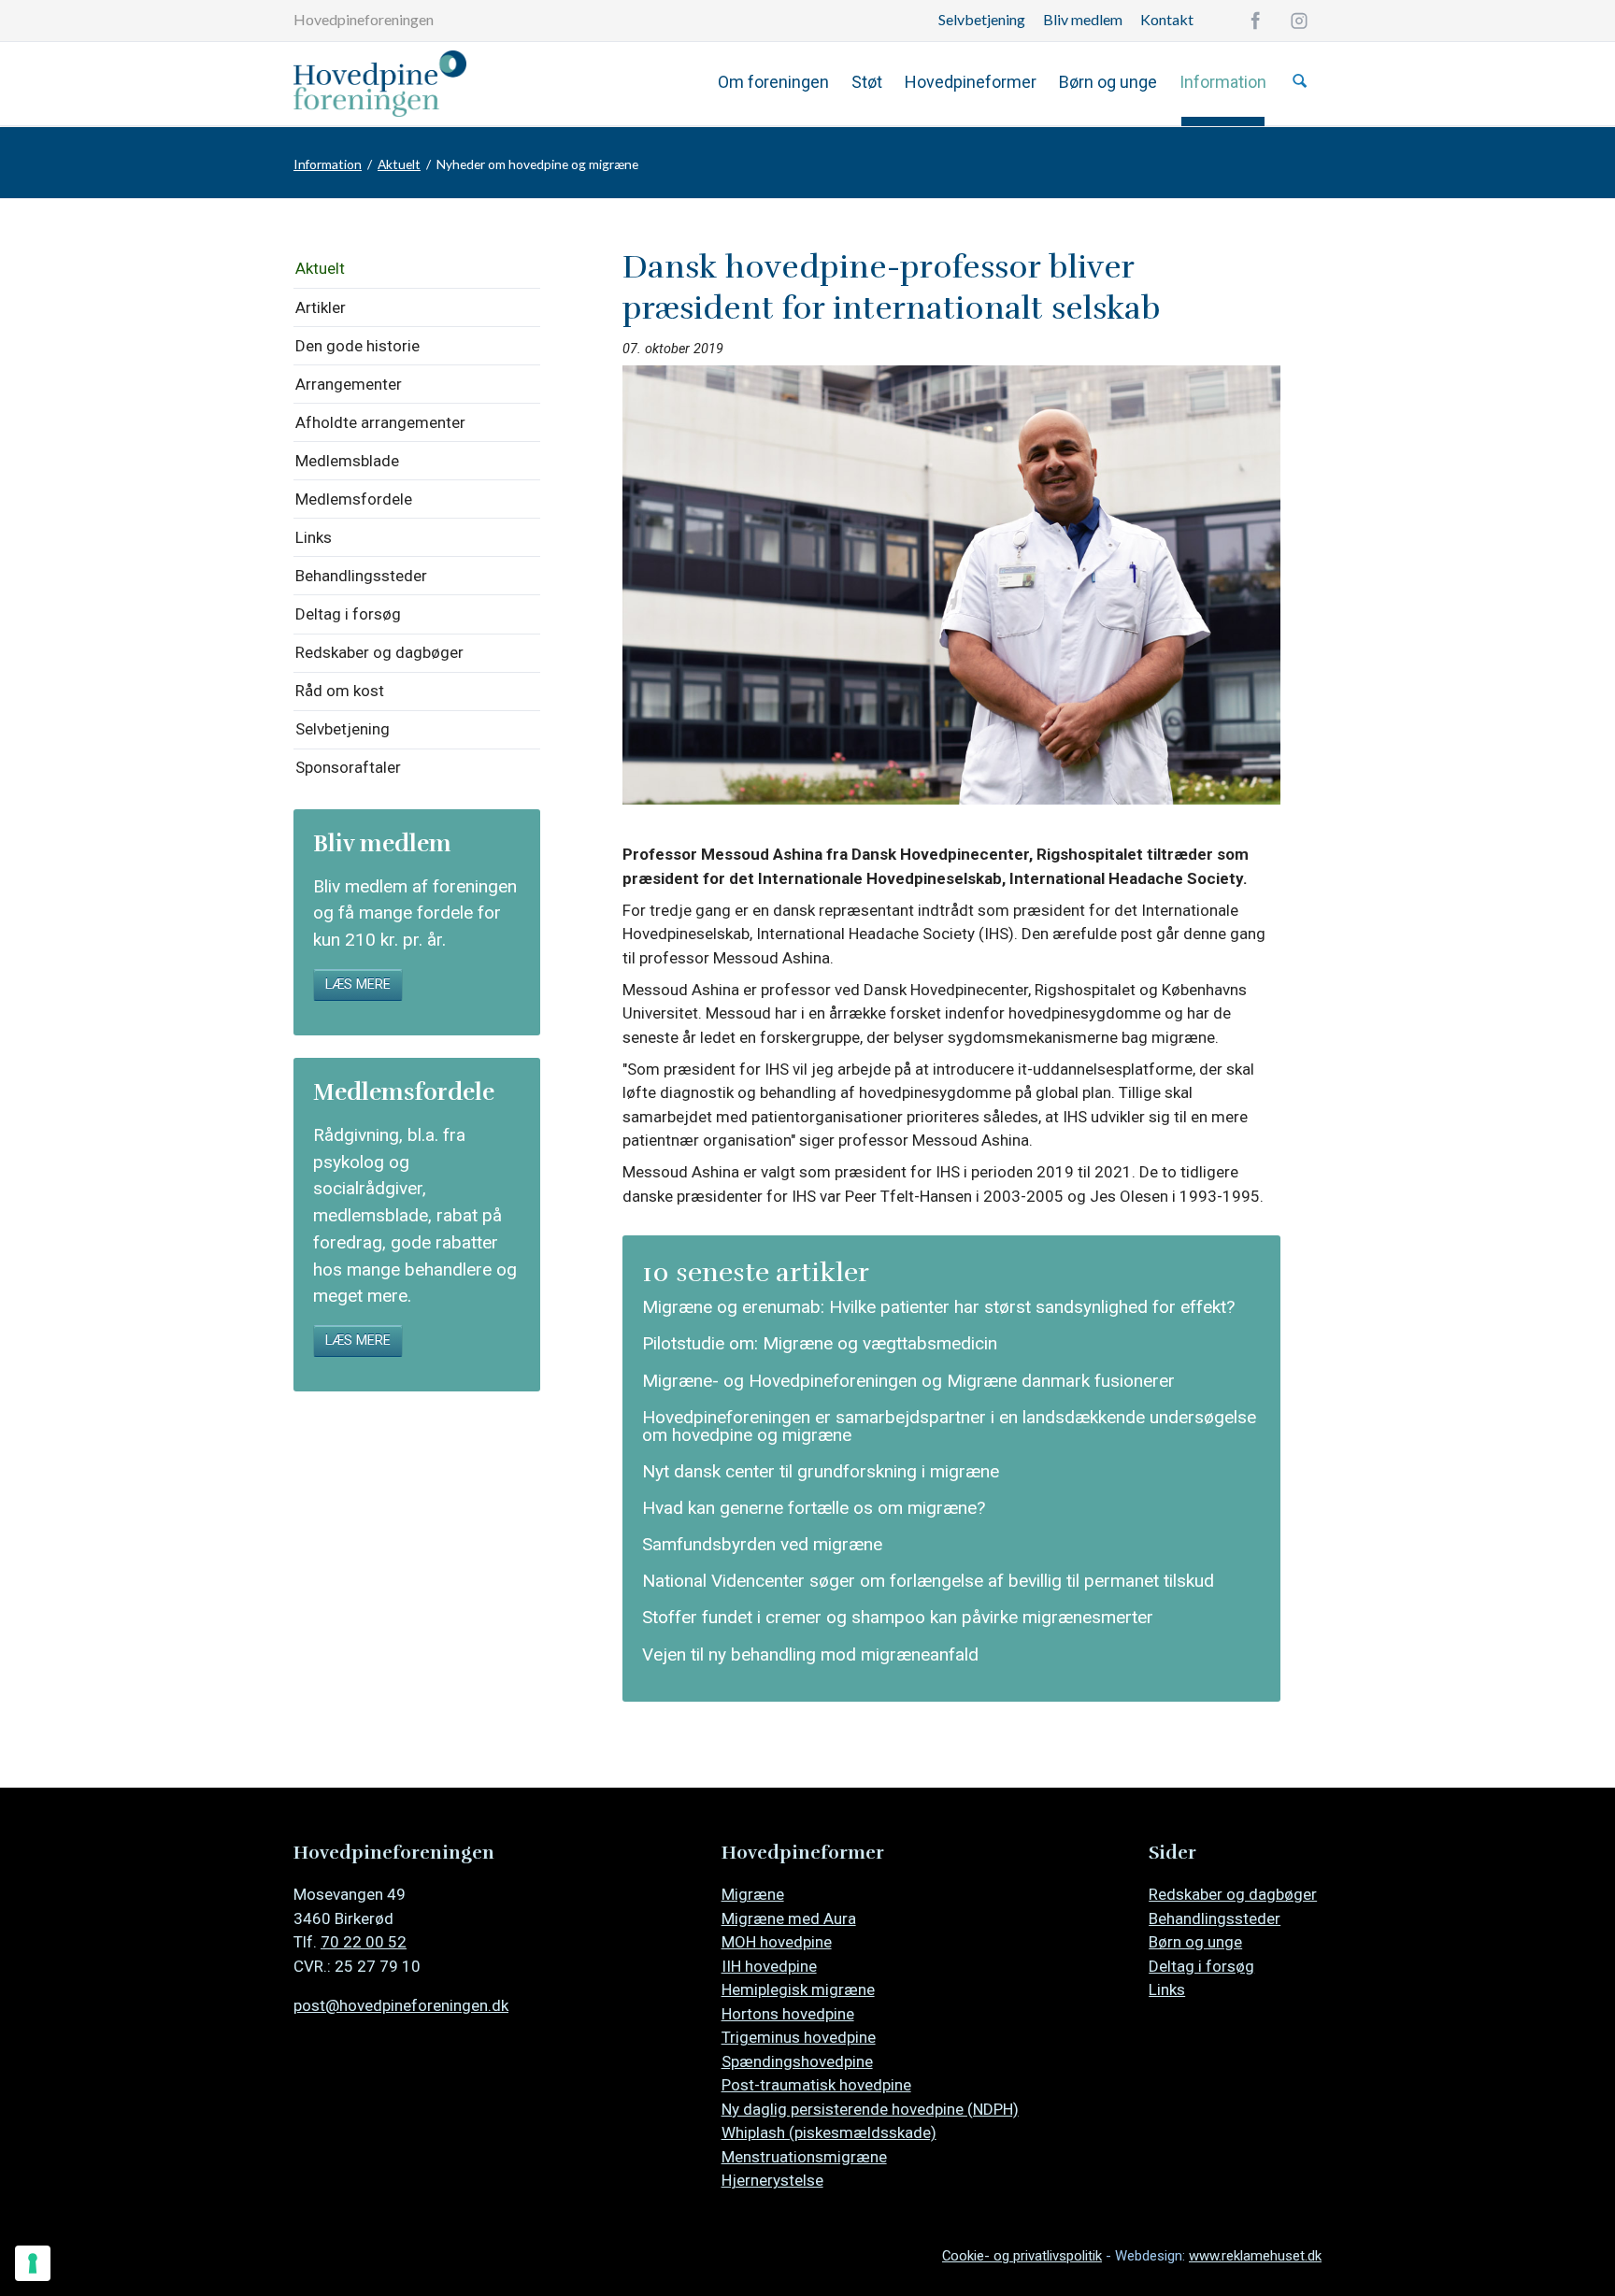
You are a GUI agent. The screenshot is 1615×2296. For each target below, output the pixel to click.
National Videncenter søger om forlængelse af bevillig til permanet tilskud (928, 1581)
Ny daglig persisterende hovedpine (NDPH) (870, 2109)
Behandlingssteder (361, 576)
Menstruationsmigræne (804, 2157)
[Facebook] (1255, 21)
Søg (1300, 81)
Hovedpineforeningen (364, 19)
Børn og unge (1108, 82)
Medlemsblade (347, 461)
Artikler (321, 307)
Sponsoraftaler (348, 767)
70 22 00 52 (364, 1942)
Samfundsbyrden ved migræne (762, 1544)
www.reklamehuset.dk (1255, 2256)
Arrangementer (349, 384)
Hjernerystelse (772, 2180)
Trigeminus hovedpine (799, 2037)
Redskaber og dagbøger (379, 652)
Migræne (753, 1894)
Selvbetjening (982, 19)
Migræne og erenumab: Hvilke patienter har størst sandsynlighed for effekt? (938, 1307)
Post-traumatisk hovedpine (816, 2085)
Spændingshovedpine (797, 2061)
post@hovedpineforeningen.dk (401, 2005)
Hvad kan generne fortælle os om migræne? (814, 1508)
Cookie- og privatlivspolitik (1022, 2256)
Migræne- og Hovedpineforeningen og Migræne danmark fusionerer (908, 1381)
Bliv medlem (1083, 19)
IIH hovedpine (769, 1966)
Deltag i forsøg (348, 614)
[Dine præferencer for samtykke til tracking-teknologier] (33, 2263)
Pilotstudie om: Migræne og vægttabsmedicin (820, 1343)
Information (1223, 82)
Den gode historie (357, 346)
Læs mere (358, 984)
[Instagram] (1299, 21)
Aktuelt (399, 164)
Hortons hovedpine (788, 2014)
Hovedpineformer (971, 82)
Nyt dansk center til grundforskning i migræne (821, 1471)
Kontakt (1167, 19)
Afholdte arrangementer (380, 422)
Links (314, 537)
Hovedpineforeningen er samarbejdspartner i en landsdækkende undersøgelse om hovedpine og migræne (949, 1426)
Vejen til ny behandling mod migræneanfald (810, 1654)
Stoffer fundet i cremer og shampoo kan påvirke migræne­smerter (898, 1617)
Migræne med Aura (789, 1918)
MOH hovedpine (777, 1942)
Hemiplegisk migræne (798, 1989)
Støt (867, 82)
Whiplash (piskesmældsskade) (829, 2132)
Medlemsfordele (354, 499)
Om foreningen (773, 82)
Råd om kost (340, 691)
